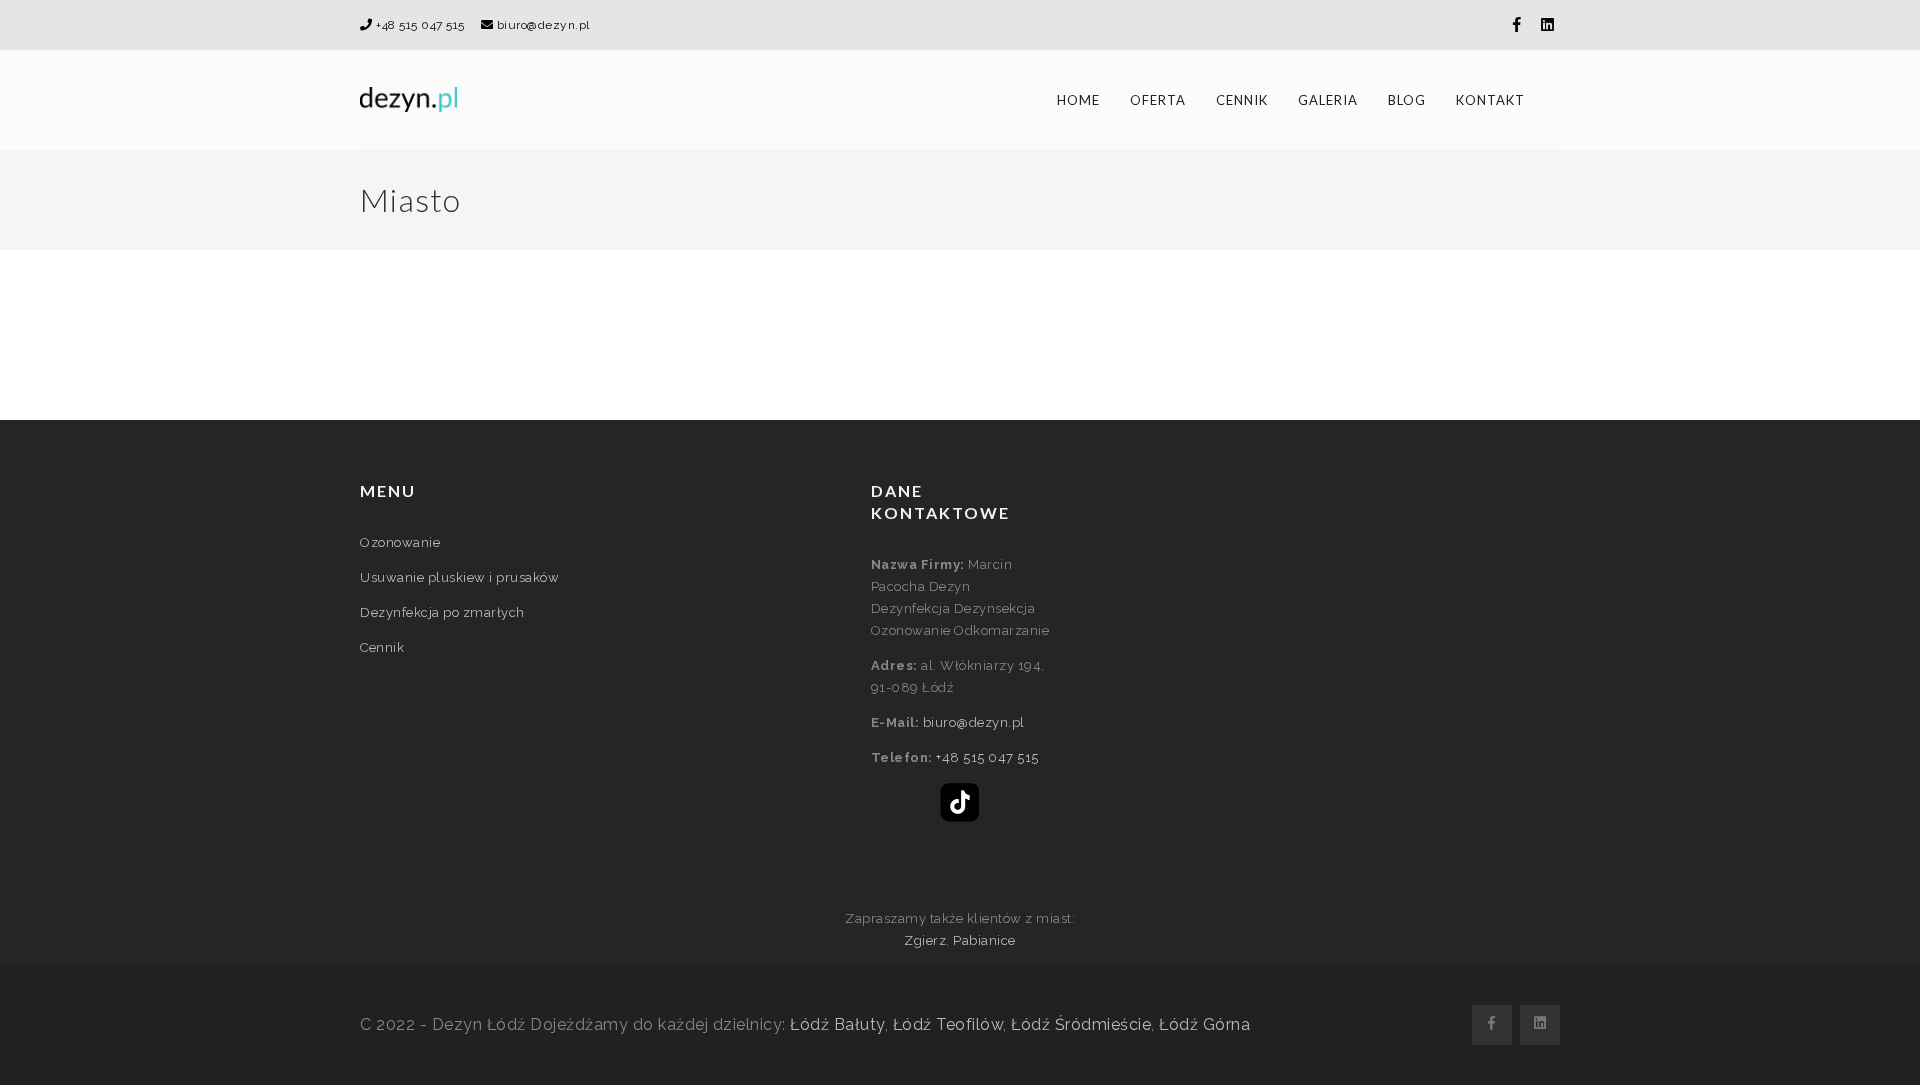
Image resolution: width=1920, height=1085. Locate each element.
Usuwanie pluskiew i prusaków (459, 577)
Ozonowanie (400, 542)
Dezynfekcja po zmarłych (442, 612)
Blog (1407, 100)
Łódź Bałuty (837, 1024)
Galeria (1328, 100)
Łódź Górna (1204, 1024)
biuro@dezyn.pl (543, 25)
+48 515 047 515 (420, 25)
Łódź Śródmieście (1081, 1024)
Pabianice (984, 940)
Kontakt (1490, 100)
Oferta (1158, 100)
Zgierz (925, 940)
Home (1078, 100)
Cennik (1242, 100)
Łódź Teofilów (948, 1024)
